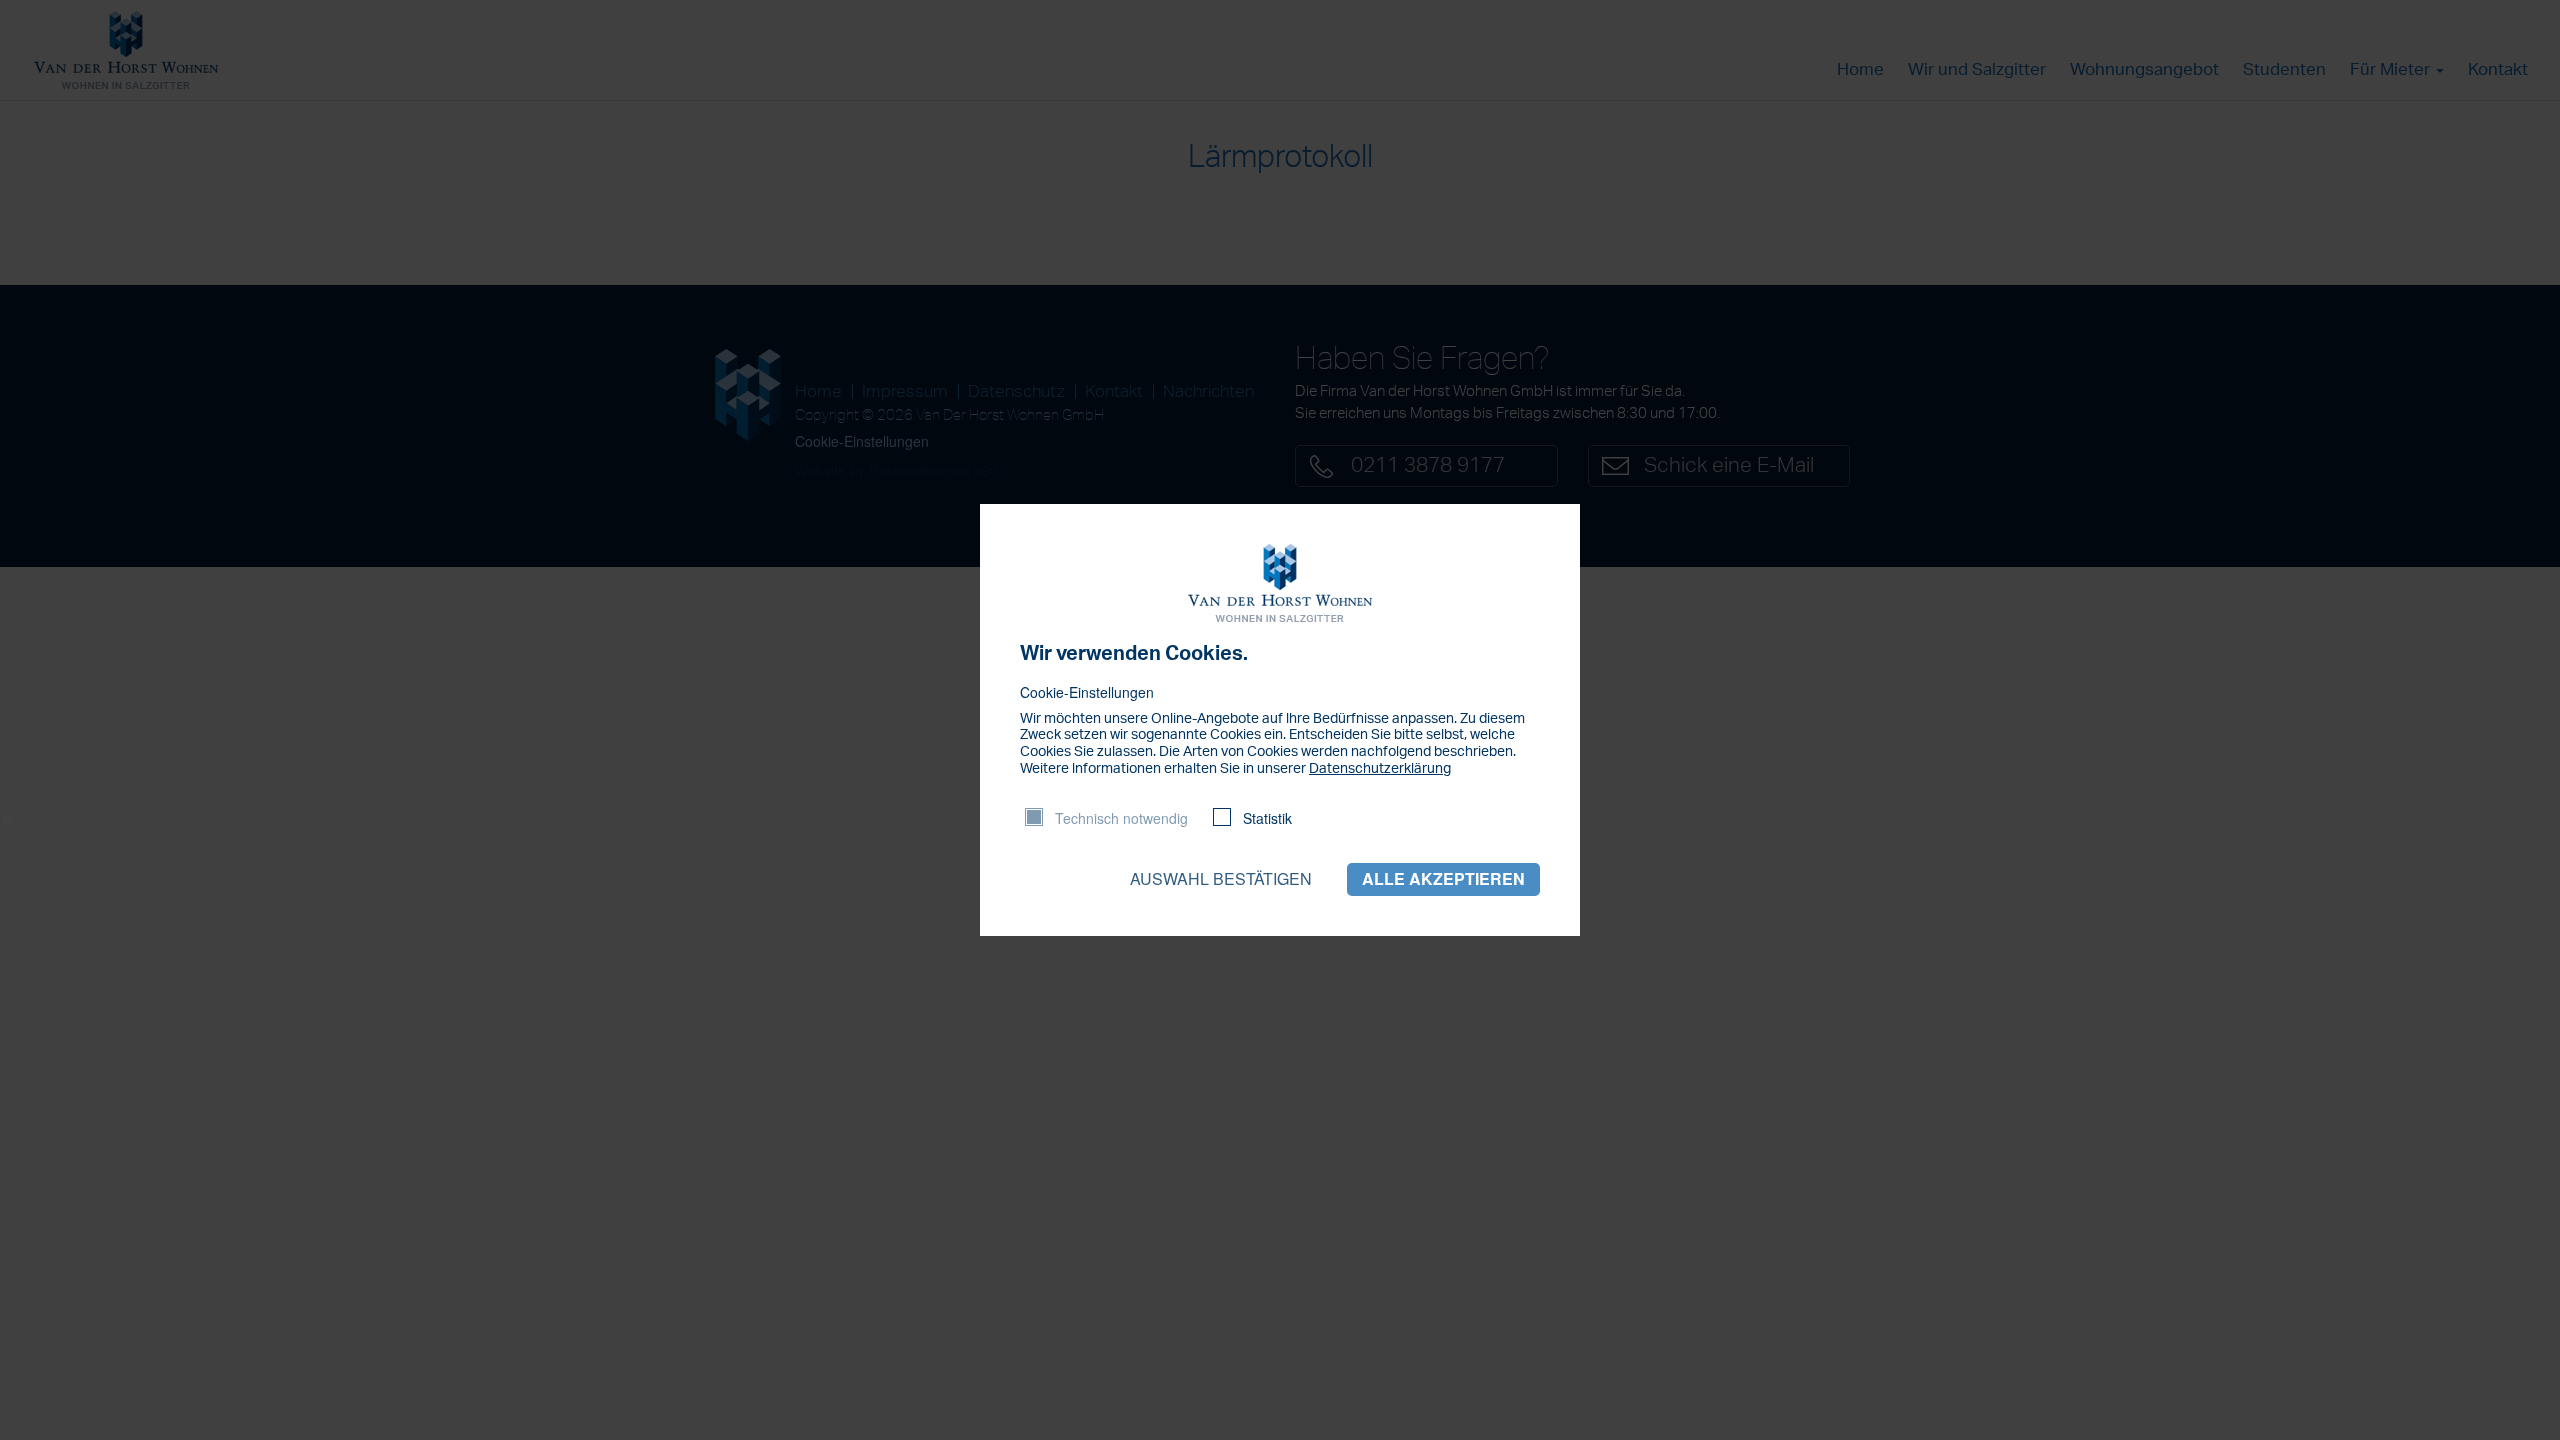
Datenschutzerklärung (1380, 769)
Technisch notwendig (1121, 818)
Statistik (1267, 818)
